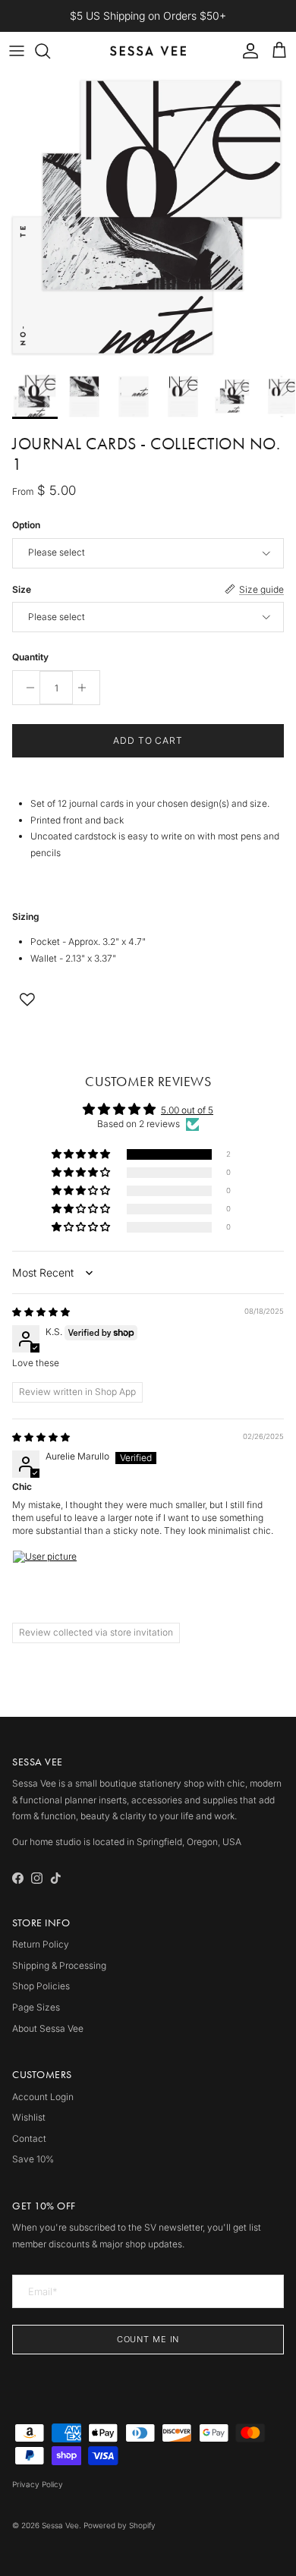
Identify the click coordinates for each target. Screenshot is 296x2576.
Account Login (43, 2097)
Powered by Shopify (120, 2525)
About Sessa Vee (48, 2028)
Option (26, 525)
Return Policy (41, 1944)
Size (22, 589)
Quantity (30, 657)
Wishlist (29, 2117)
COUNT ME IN (148, 2339)
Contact (29, 2138)
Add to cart (148, 740)
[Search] (50, 51)
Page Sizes (36, 2007)
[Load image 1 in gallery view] (148, 218)
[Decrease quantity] (26, 688)
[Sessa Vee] (148, 51)
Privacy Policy (38, 2484)
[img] (41, 1312)
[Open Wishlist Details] (27, 1000)
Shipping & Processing (59, 1965)
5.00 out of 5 (187, 1110)
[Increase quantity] (86, 688)
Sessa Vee (60, 2525)
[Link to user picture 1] (49, 1586)
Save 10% (33, 2159)
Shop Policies (41, 1986)
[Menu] (17, 51)
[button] (82, 1155)
